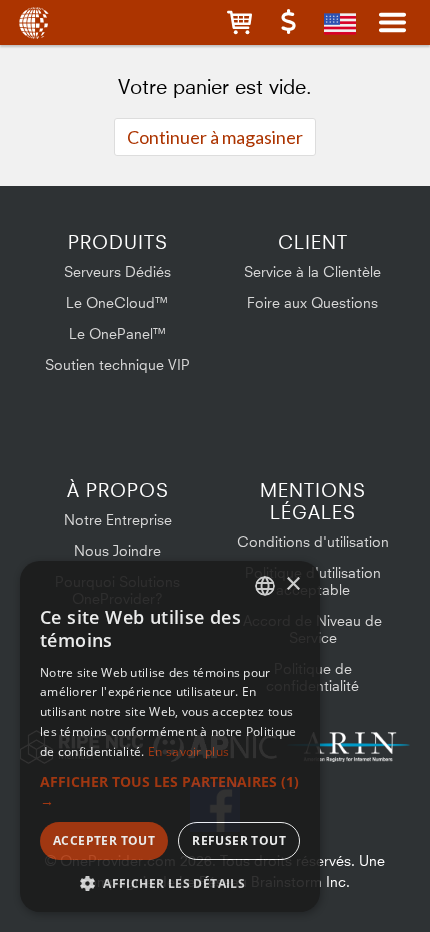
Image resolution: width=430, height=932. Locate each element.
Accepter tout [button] (104, 840)
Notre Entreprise (118, 519)
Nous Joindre (117, 550)
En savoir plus (188, 751)
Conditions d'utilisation (313, 541)
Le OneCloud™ (117, 302)
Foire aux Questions (312, 302)
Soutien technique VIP (117, 364)
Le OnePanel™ (118, 333)
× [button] (292, 584)
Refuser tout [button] (239, 840)
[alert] (170, 736)
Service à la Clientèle (312, 271)
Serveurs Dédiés (117, 271)
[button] (239, 22)
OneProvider (32, 22)
